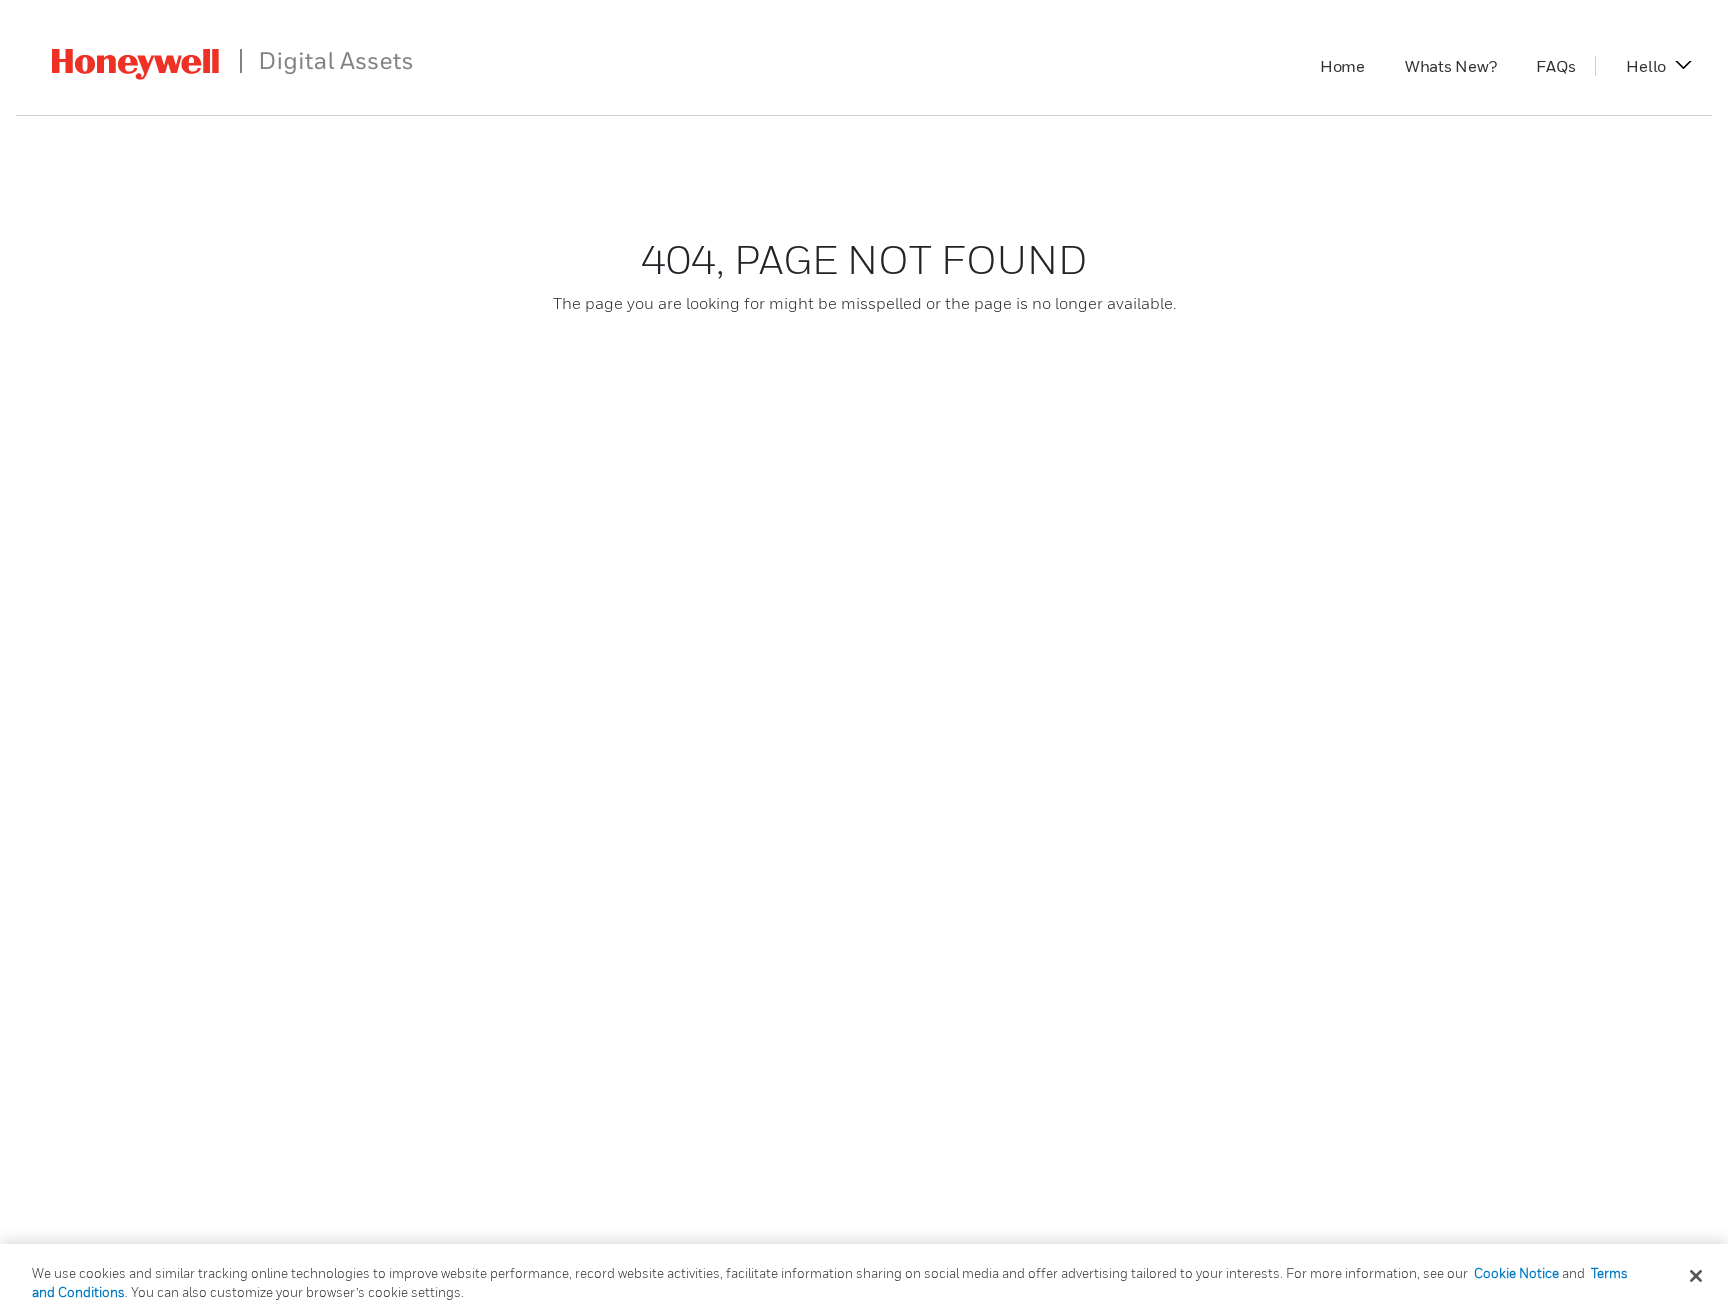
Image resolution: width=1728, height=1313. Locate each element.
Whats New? (1461, 66)
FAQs (1565, 66)
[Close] (1696, 1276)
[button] (1645, 66)
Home (1352, 66)
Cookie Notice (1516, 1273)
